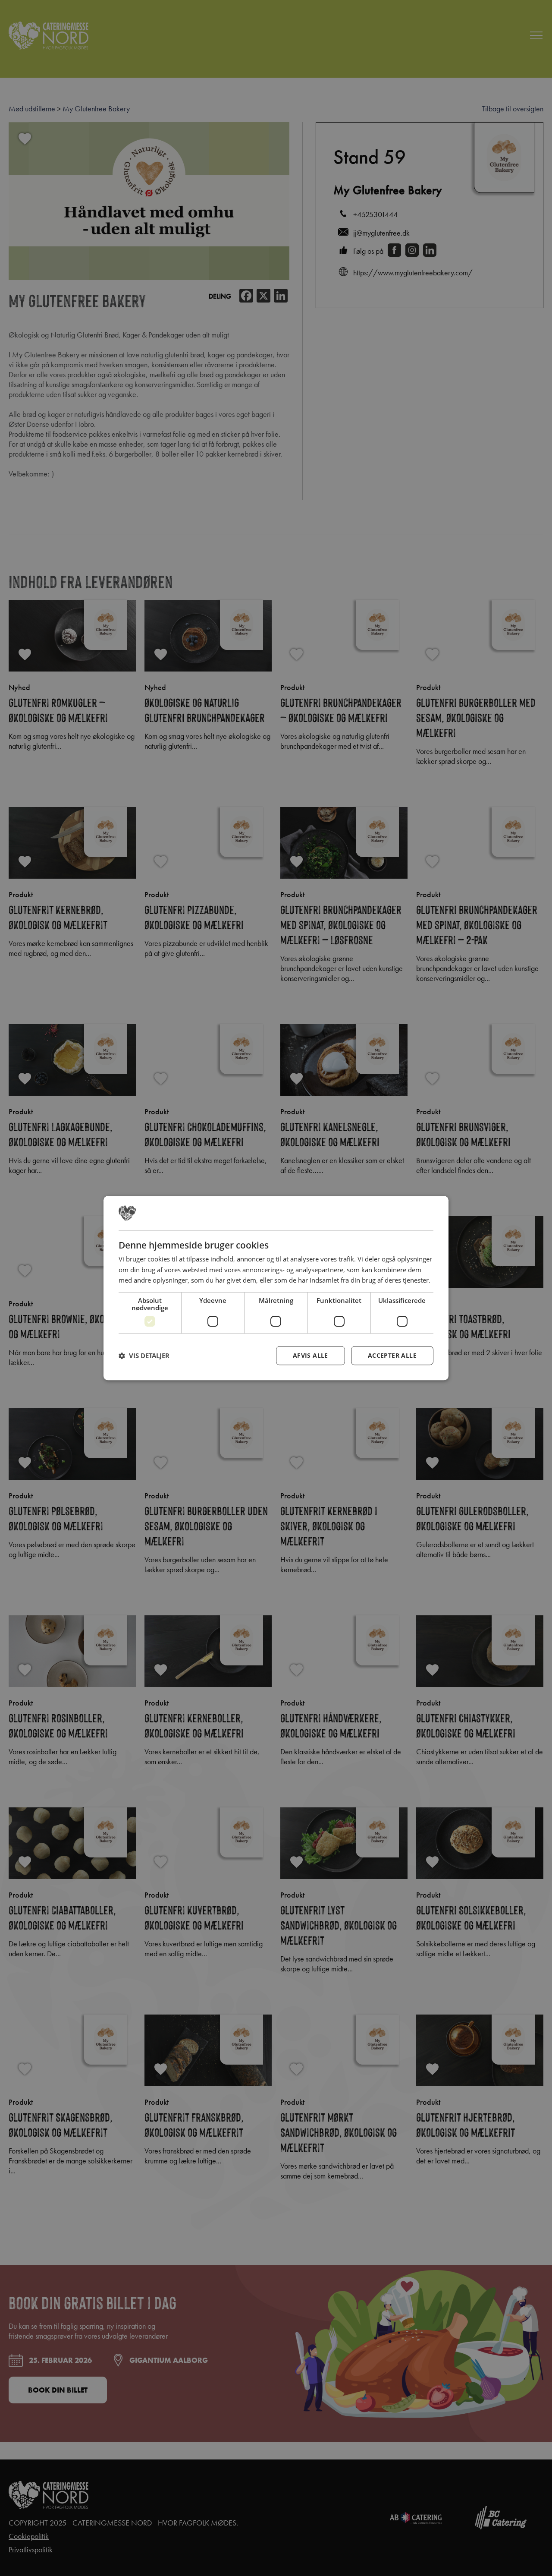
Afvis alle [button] (310, 1355)
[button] (144, 1356)
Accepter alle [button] (392, 1355)
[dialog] (276, 1288)
